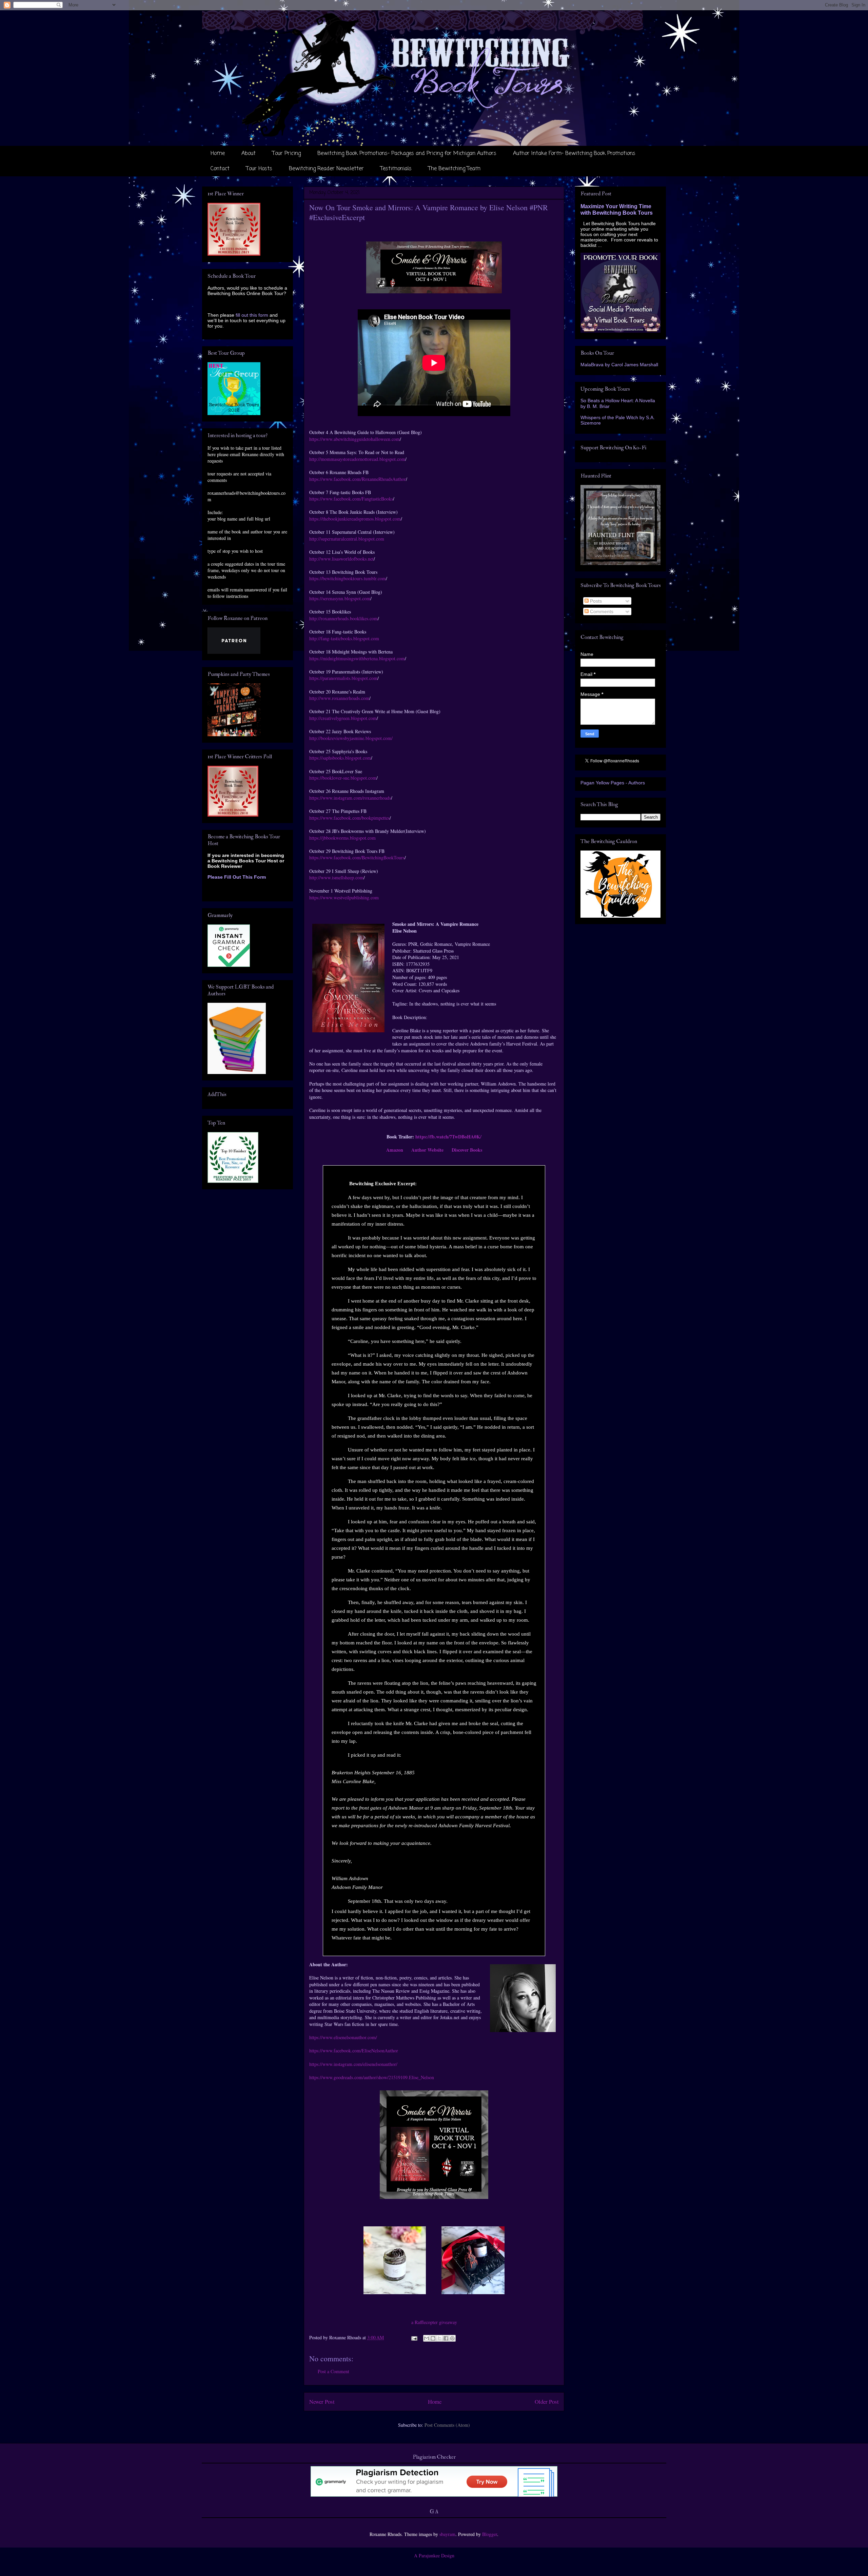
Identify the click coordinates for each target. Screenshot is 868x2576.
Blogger (490, 2534)
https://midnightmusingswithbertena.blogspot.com (357, 658)
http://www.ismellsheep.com (336, 877)
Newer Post (322, 2402)
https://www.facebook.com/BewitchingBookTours (357, 857)
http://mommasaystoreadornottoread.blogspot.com (357, 459)
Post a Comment (333, 2371)
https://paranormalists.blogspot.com (343, 678)
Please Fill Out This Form (237, 877)
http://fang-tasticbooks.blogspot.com (344, 638)
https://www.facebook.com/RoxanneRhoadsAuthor (358, 479)
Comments (601, 611)
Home (218, 154)
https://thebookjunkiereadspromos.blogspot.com (355, 519)
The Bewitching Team (454, 169)
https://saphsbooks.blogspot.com (340, 758)
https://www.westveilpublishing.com (344, 897)
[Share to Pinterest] (452, 2338)
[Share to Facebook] (446, 2338)
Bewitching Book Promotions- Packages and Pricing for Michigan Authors (407, 154)
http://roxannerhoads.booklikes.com (343, 618)
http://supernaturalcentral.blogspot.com (347, 539)
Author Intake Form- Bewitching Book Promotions (574, 154)
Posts (595, 601)
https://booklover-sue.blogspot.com (343, 778)
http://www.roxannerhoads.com (339, 698)
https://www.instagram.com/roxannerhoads (350, 798)
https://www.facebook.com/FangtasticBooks (351, 499)
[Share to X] (439, 2338)
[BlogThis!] (433, 2338)
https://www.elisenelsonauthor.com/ (343, 2037)
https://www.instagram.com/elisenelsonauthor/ (353, 2064)
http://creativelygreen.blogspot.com (343, 718)
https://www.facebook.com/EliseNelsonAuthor (354, 2051)
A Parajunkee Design (434, 2555)
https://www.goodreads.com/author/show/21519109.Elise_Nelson (372, 2077)
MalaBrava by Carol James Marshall (619, 365)
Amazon (395, 1150)
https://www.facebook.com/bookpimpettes (349, 818)
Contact (220, 169)
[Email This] (427, 2338)
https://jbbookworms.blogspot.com (342, 838)
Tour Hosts (259, 169)
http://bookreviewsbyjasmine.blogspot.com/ (351, 738)
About (249, 154)
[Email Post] (414, 2337)
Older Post (547, 2402)
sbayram (447, 2534)
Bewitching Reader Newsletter (326, 169)
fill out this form (252, 315)
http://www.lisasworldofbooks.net (341, 559)
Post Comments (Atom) (447, 2425)
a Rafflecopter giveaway (434, 2322)
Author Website (427, 1150)
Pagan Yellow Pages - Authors (613, 783)
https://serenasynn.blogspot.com (340, 598)
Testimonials (396, 169)
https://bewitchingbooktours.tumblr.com (348, 578)
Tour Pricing (287, 154)
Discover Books (467, 1150)
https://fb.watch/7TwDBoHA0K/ (448, 1137)
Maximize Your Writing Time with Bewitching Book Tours (617, 209)
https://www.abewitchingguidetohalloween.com (354, 439)
